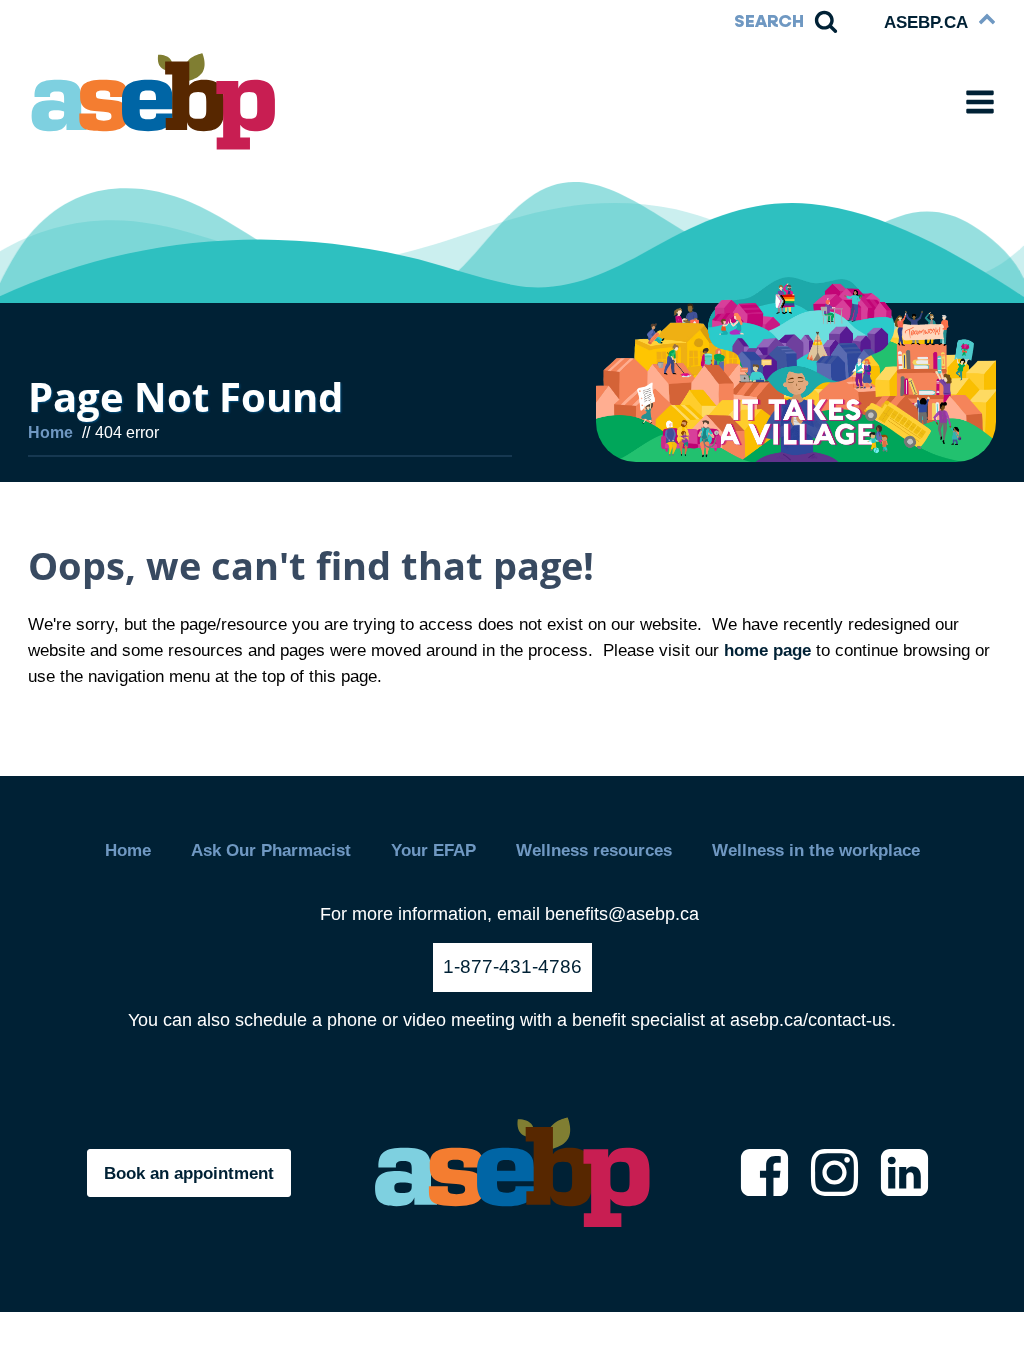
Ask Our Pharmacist (271, 850)
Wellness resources (594, 850)
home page (767, 650)
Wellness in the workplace (816, 850)
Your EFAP (433, 850)
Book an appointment (189, 1173)
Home (128, 850)
